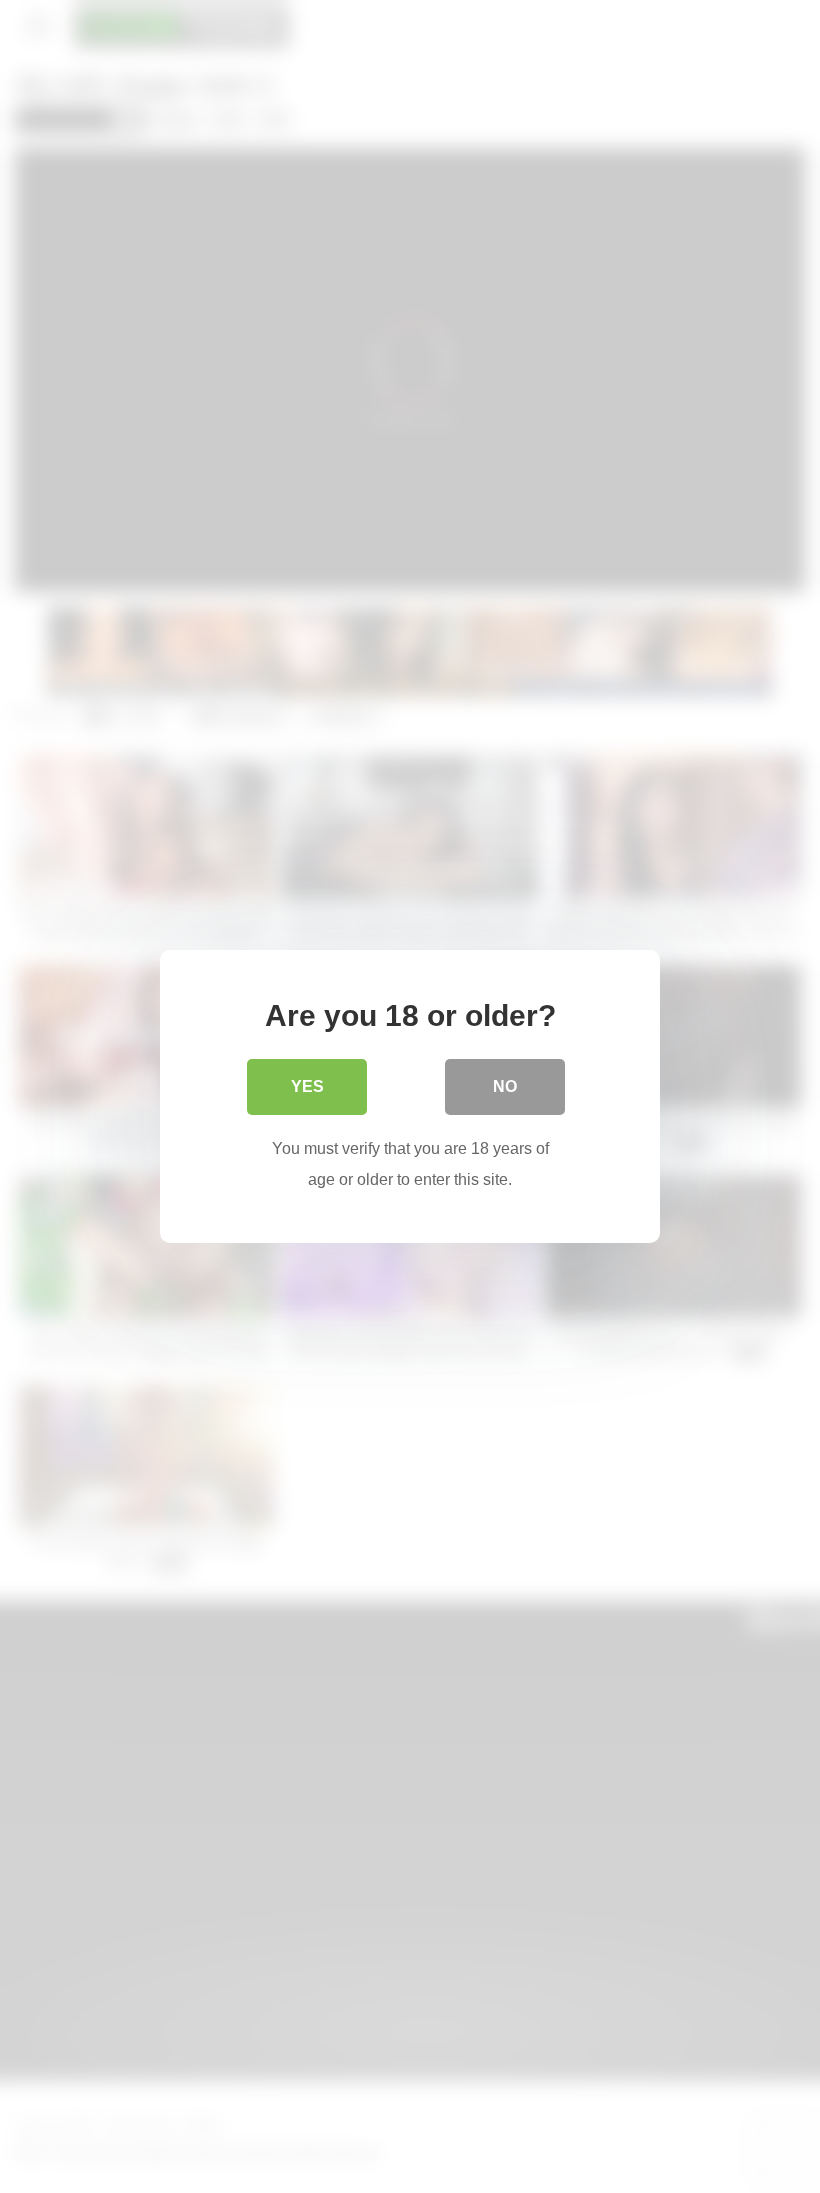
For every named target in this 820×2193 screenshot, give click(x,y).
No (505, 1086)
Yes (307, 1086)
